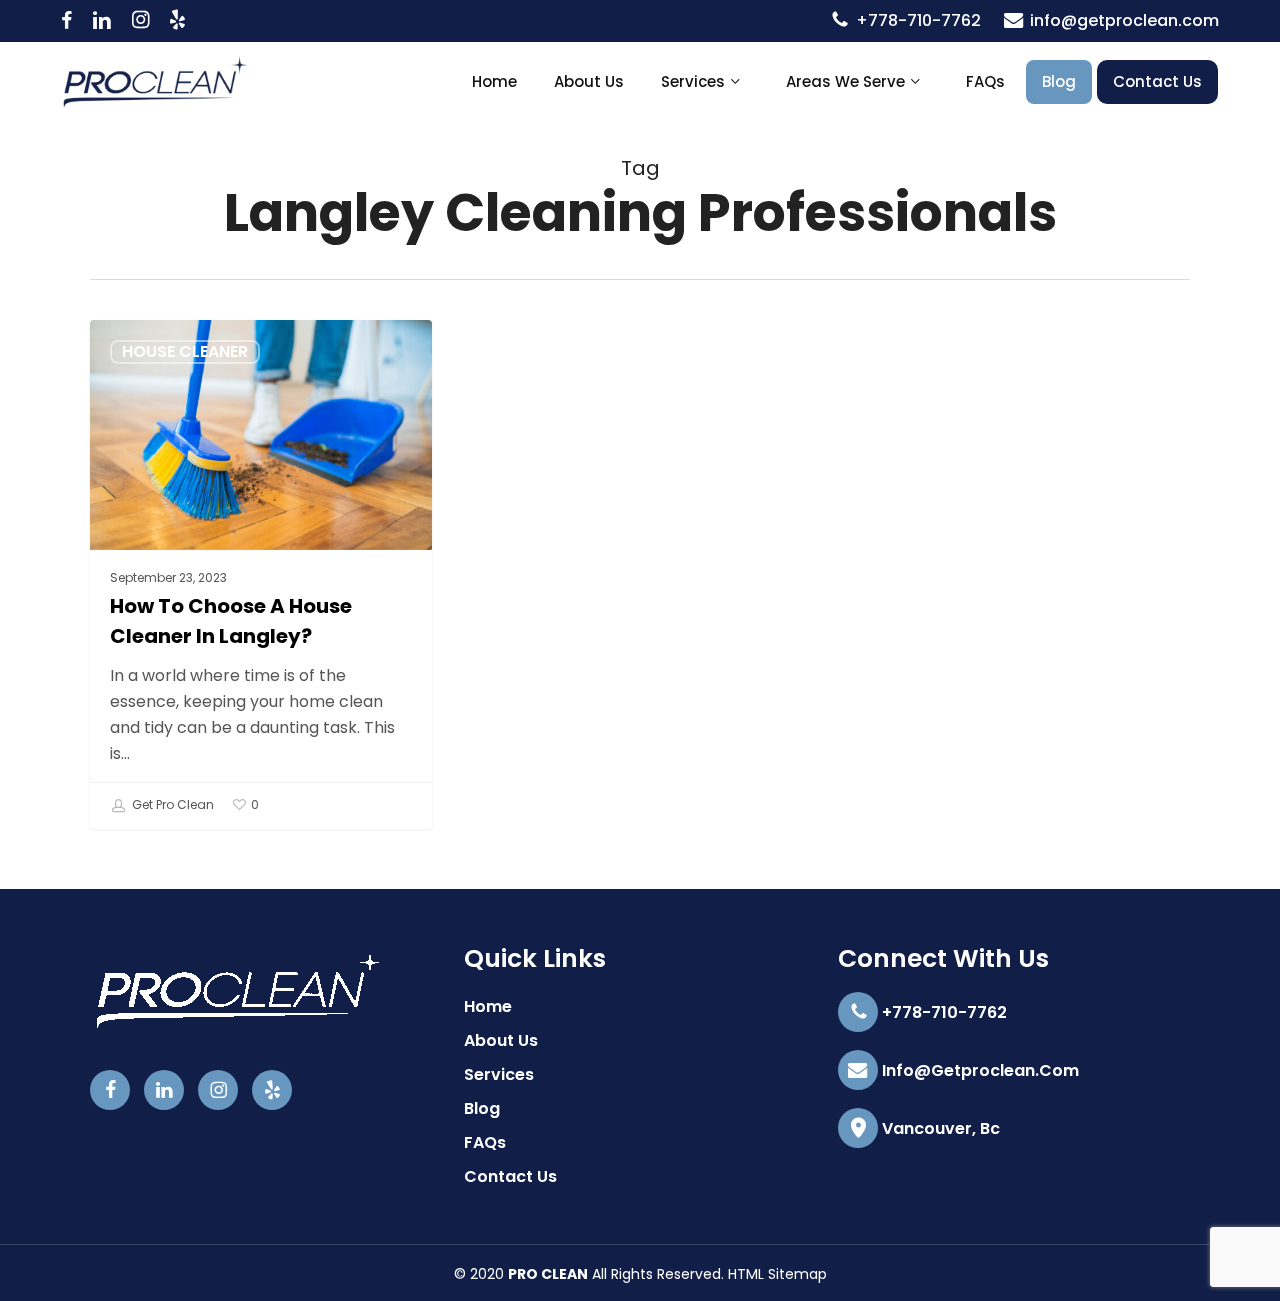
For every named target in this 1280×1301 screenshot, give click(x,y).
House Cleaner (185, 351)
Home (488, 1006)
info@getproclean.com (978, 1070)
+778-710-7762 (942, 1012)
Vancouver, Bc (939, 1128)
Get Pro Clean (171, 804)
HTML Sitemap (777, 1274)
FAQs (485, 1142)
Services (499, 1074)
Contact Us (510, 1176)
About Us (501, 1040)
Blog (482, 1108)
